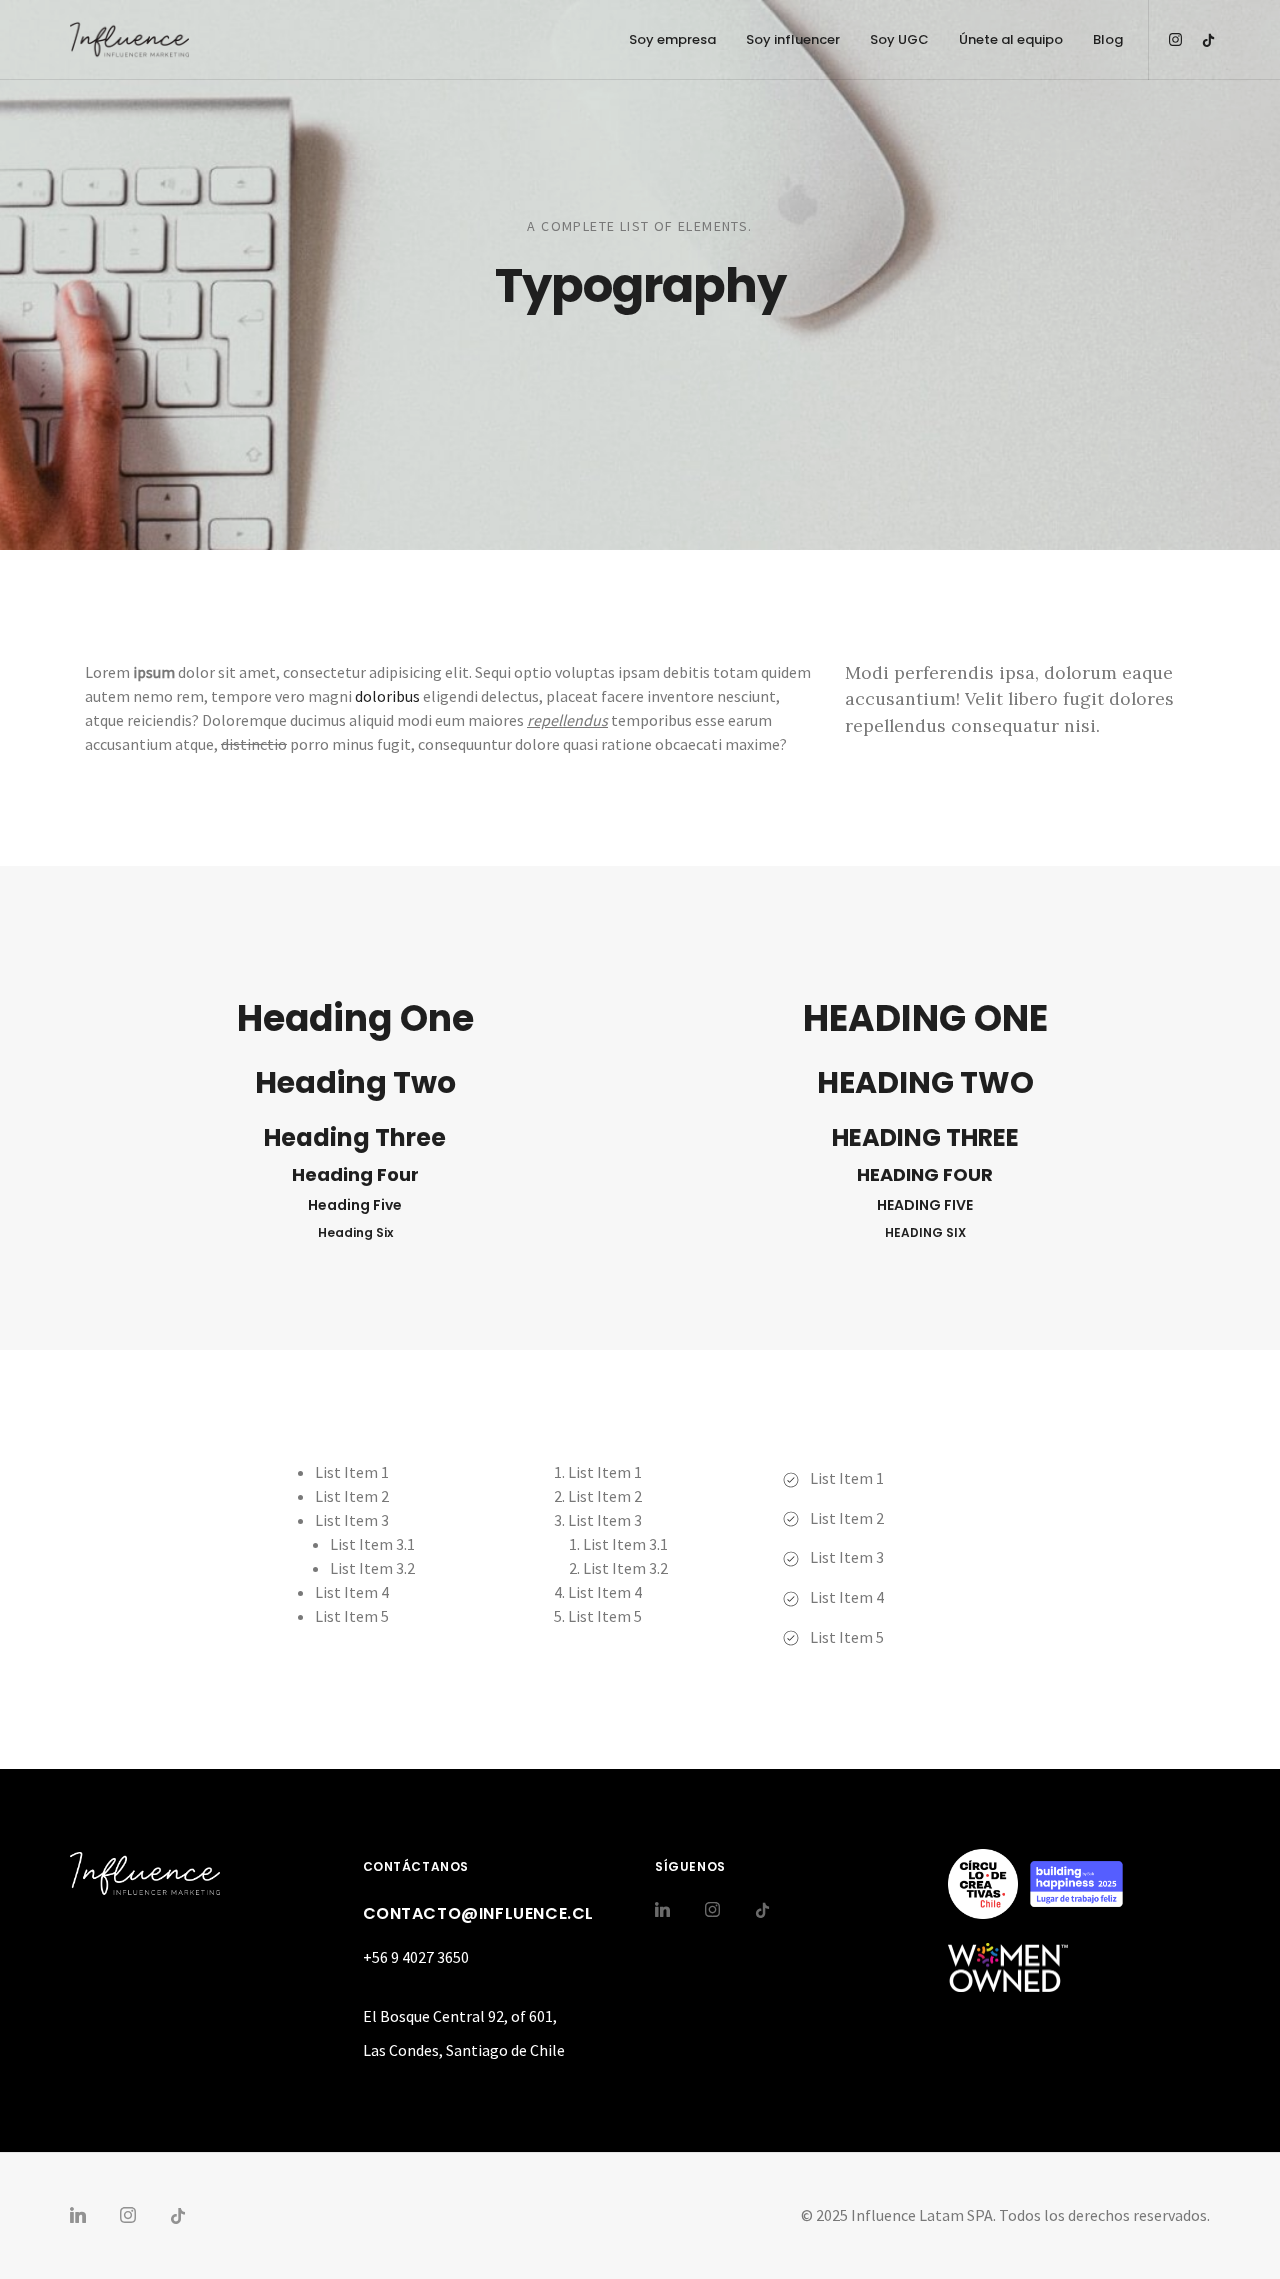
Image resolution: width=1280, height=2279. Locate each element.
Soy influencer (793, 39)
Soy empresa (672, 39)
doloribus (387, 696)
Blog (1108, 39)
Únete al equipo (1011, 39)
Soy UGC (899, 39)
